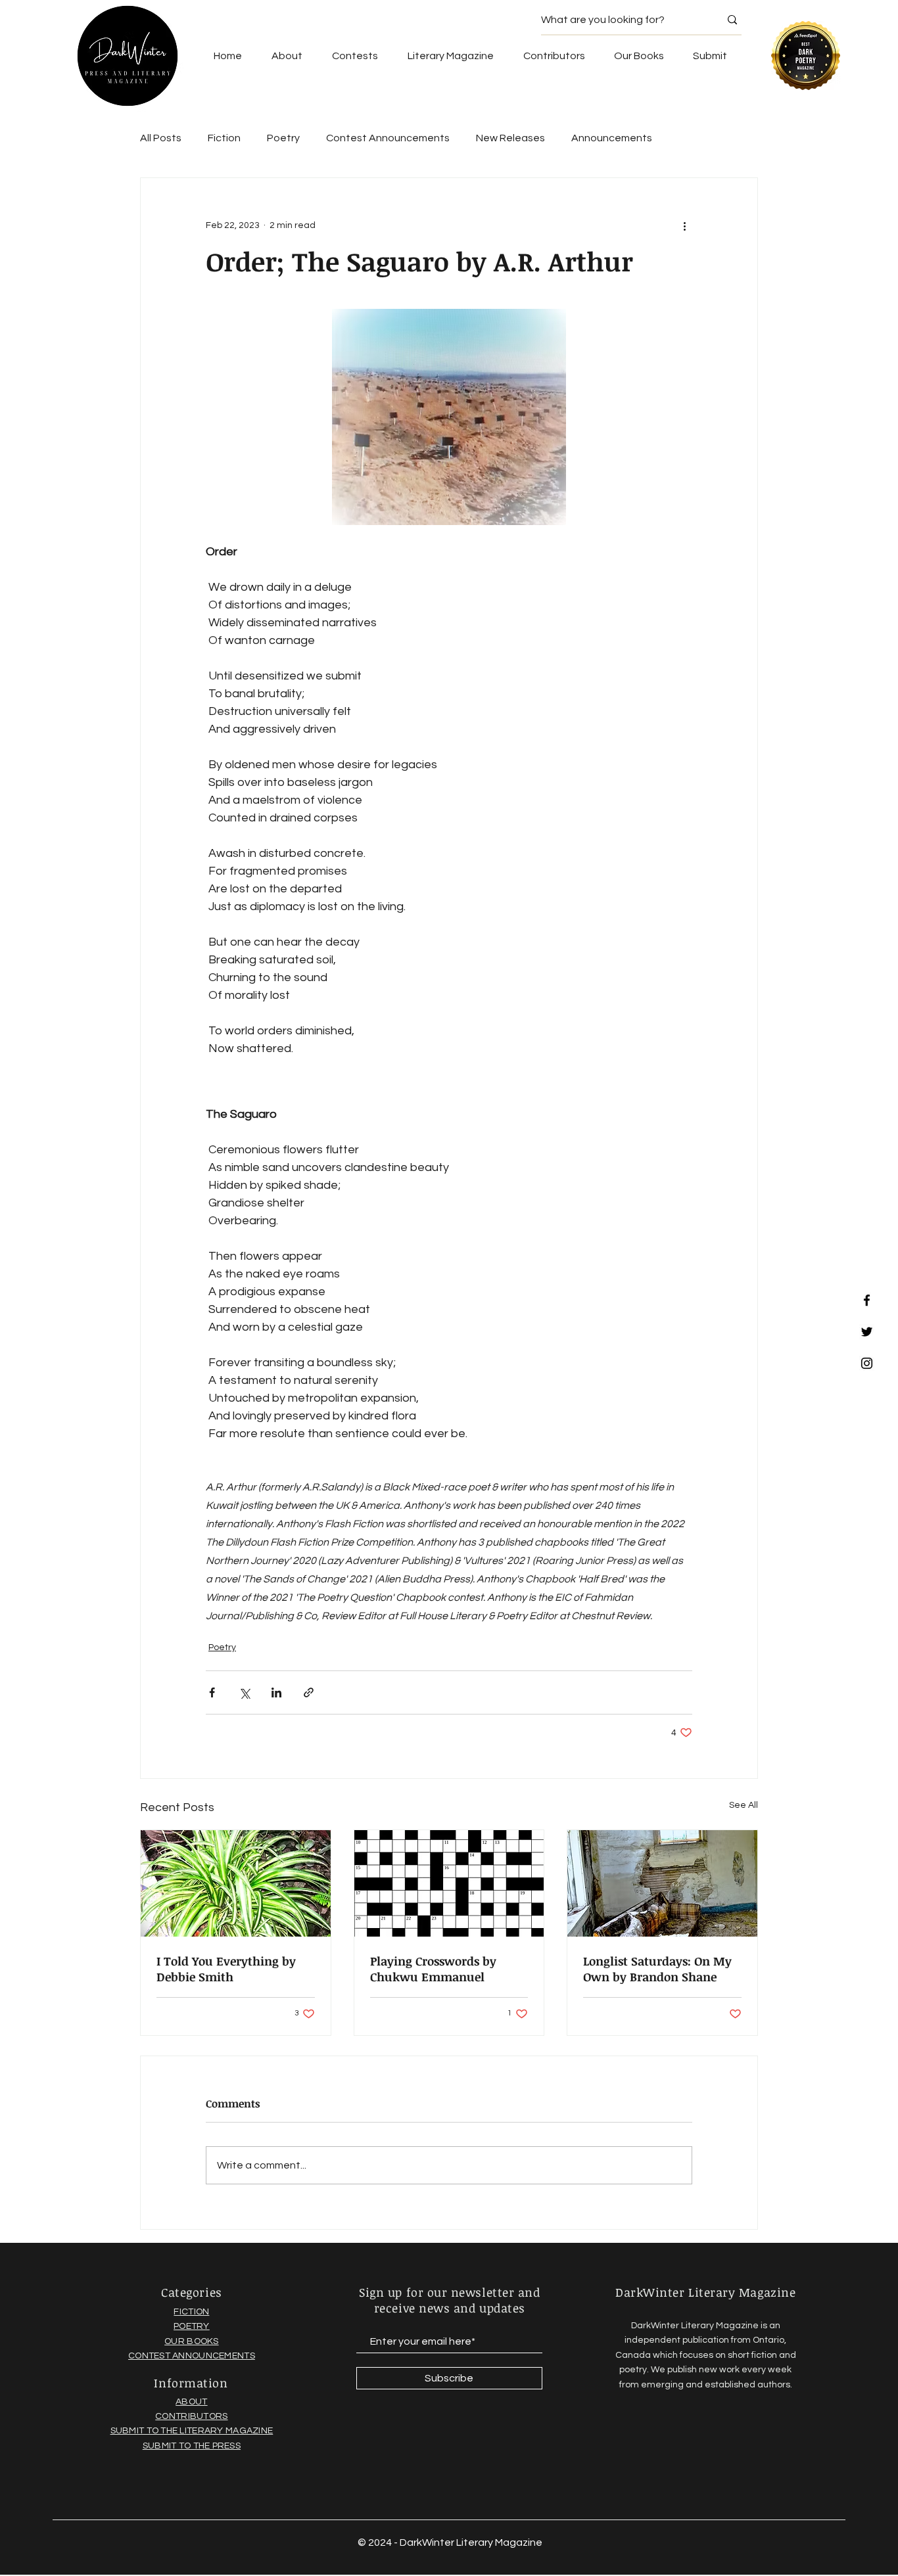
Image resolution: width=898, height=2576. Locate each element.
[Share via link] (309, 1692)
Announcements (612, 138)
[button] (639, 56)
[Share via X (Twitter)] (244, 1692)
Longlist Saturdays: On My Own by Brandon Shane (657, 1969)
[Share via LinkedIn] (276, 1692)
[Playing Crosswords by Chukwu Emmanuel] (449, 1883)
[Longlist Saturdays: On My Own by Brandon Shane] (662, 1883)
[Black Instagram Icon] (867, 1363)
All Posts (161, 138)
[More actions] (684, 225)
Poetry (283, 138)
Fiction (224, 138)
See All (744, 1805)
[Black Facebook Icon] (867, 1300)
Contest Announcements (388, 138)
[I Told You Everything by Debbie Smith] (236, 1883)
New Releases (510, 138)
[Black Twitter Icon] (867, 1332)
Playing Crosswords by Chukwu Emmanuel (433, 1969)
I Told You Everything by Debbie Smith (226, 1969)
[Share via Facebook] (212, 1692)
